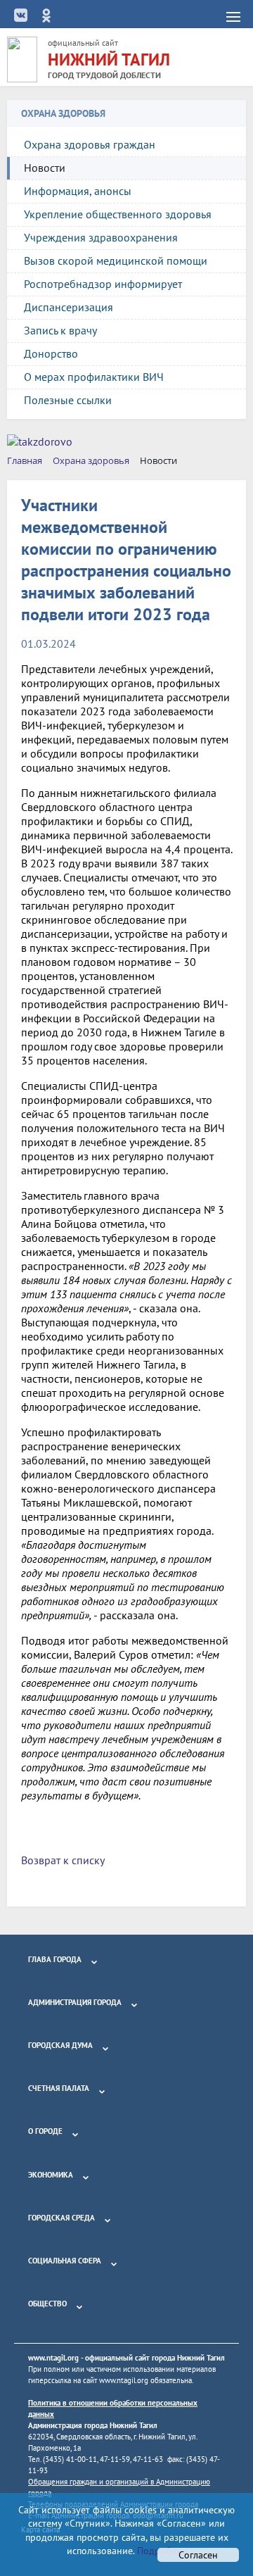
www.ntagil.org (53, 2358)
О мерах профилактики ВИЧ (94, 377)
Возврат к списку (63, 1860)
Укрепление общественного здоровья (118, 214)
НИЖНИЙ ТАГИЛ (109, 59)
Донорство (51, 353)
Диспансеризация (69, 307)
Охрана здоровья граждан (90, 144)
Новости (45, 168)
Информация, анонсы (78, 191)
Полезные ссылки (68, 400)
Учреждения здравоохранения (101, 237)
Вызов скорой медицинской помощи (116, 260)
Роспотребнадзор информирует (103, 284)
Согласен (198, 2555)
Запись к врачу (60, 330)
